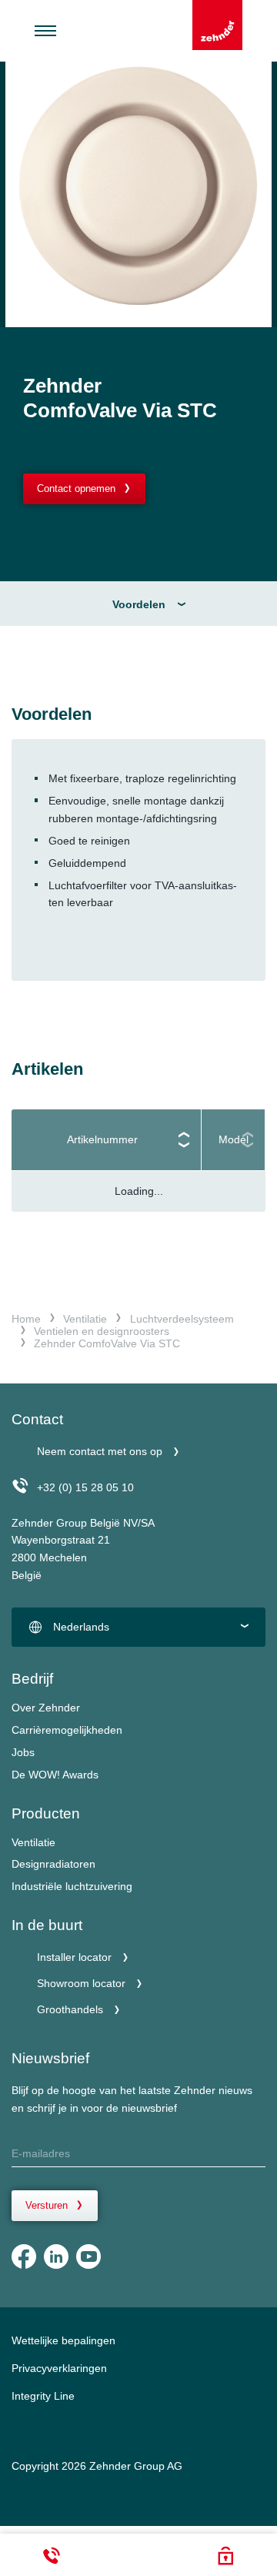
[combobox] (138, 1628)
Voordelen (139, 604)
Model (234, 1139)
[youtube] (88, 2257)
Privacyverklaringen (59, 2368)
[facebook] (24, 2257)
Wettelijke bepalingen (63, 2340)
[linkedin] (56, 2257)
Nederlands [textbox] (81, 1627)
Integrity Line (43, 2396)
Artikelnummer (102, 1139)
